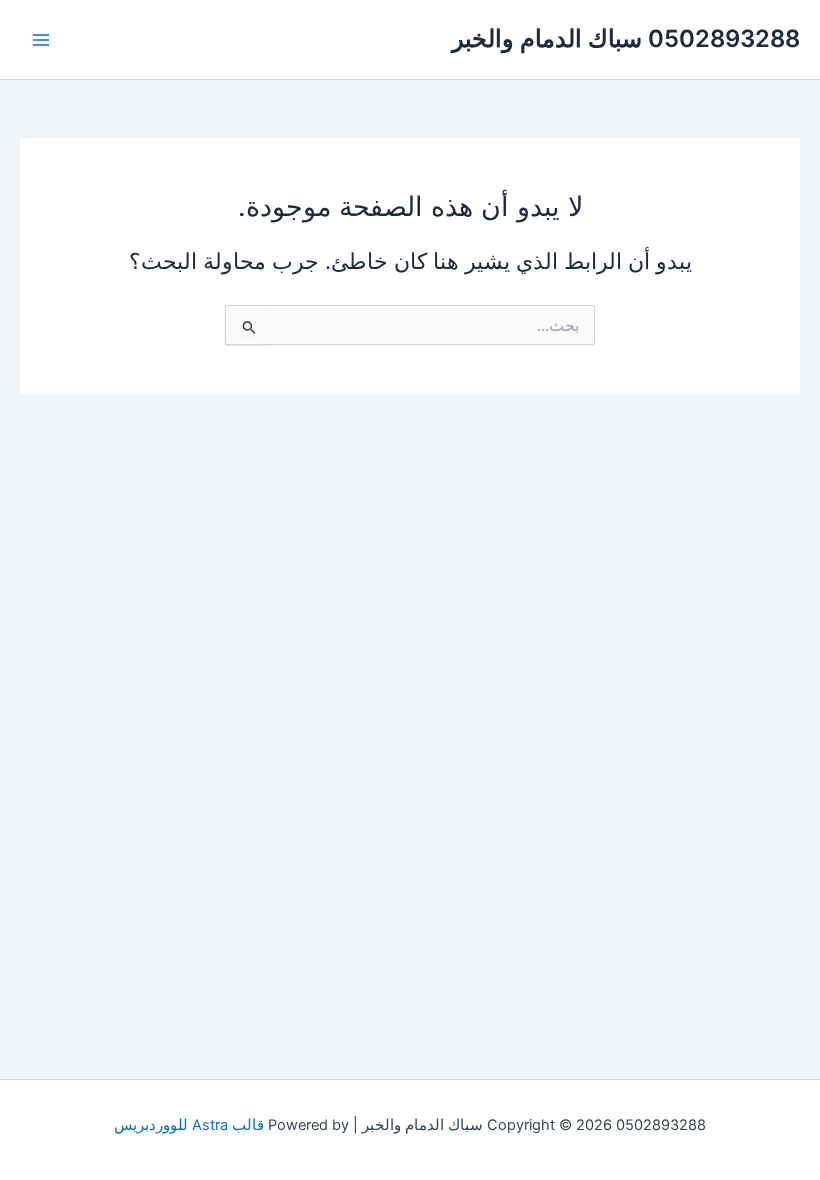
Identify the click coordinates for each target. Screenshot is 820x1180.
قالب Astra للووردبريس (189, 1125)
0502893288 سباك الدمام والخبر (626, 38)
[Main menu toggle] (41, 40)
